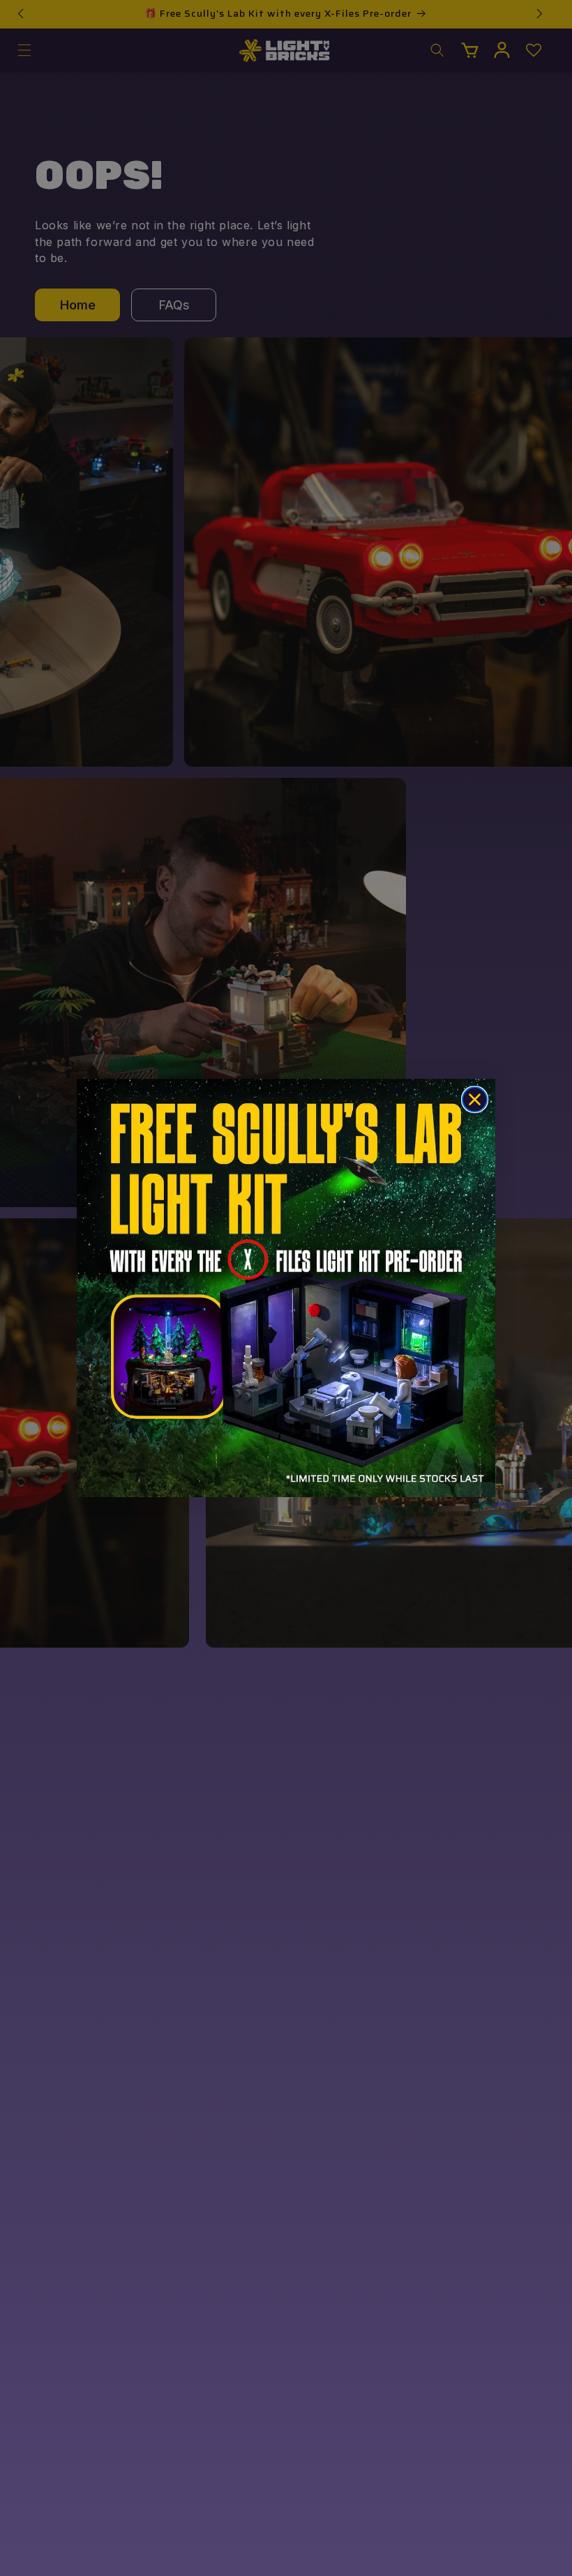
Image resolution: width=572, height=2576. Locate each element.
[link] (286, 1288)
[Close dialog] (475, 1099)
